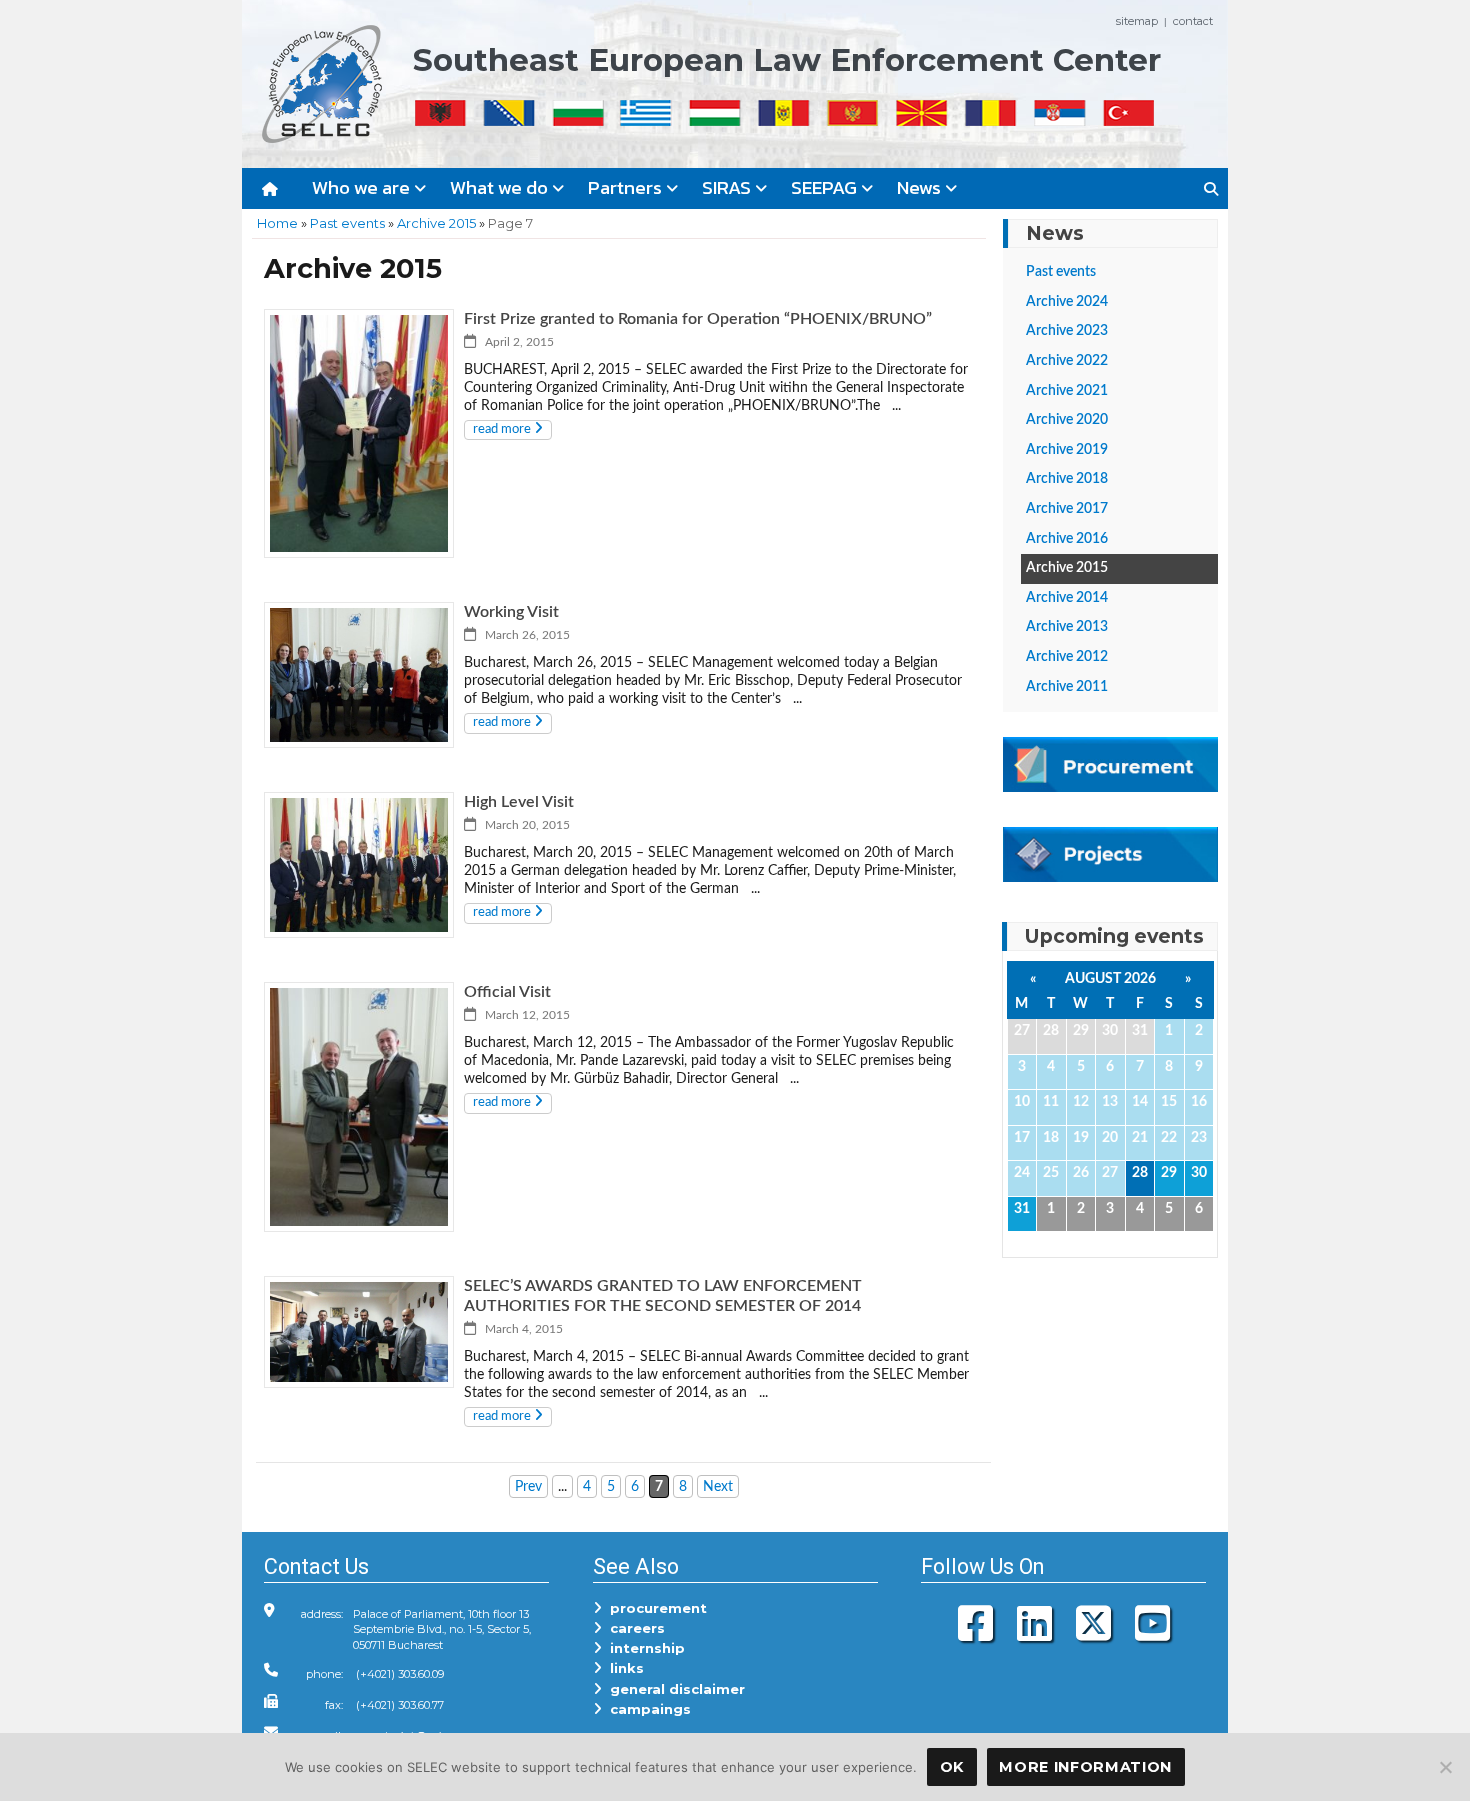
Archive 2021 (1067, 391)
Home (277, 223)
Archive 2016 (1067, 539)
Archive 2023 (1067, 331)
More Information (1085, 1767)
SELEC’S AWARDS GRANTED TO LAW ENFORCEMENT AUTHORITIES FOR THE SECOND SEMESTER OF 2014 (663, 1296)
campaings (646, 1709)
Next (718, 1486)
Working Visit (511, 612)
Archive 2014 (1067, 598)
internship (643, 1648)
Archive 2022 (1067, 361)
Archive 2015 (436, 223)
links (623, 1668)
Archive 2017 (1067, 509)
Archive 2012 (1067, 657)
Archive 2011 (1067, 687)
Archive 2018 (1067, 479)
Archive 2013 (1067, 627)
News (921, 187)
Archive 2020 (1067, 420)
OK (952, 1767)
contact (1193, 21)
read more (503, 429)
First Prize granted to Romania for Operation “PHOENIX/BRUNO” (698, 319)
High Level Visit (519, 802)
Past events (347, 223)
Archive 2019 (1067, 450)
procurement (654, 1608)
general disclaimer (673, 1689)
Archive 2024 (1067, 302)
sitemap (1137, 21)
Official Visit (507, 992)
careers (633, 1628)
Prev (528, 1486)
